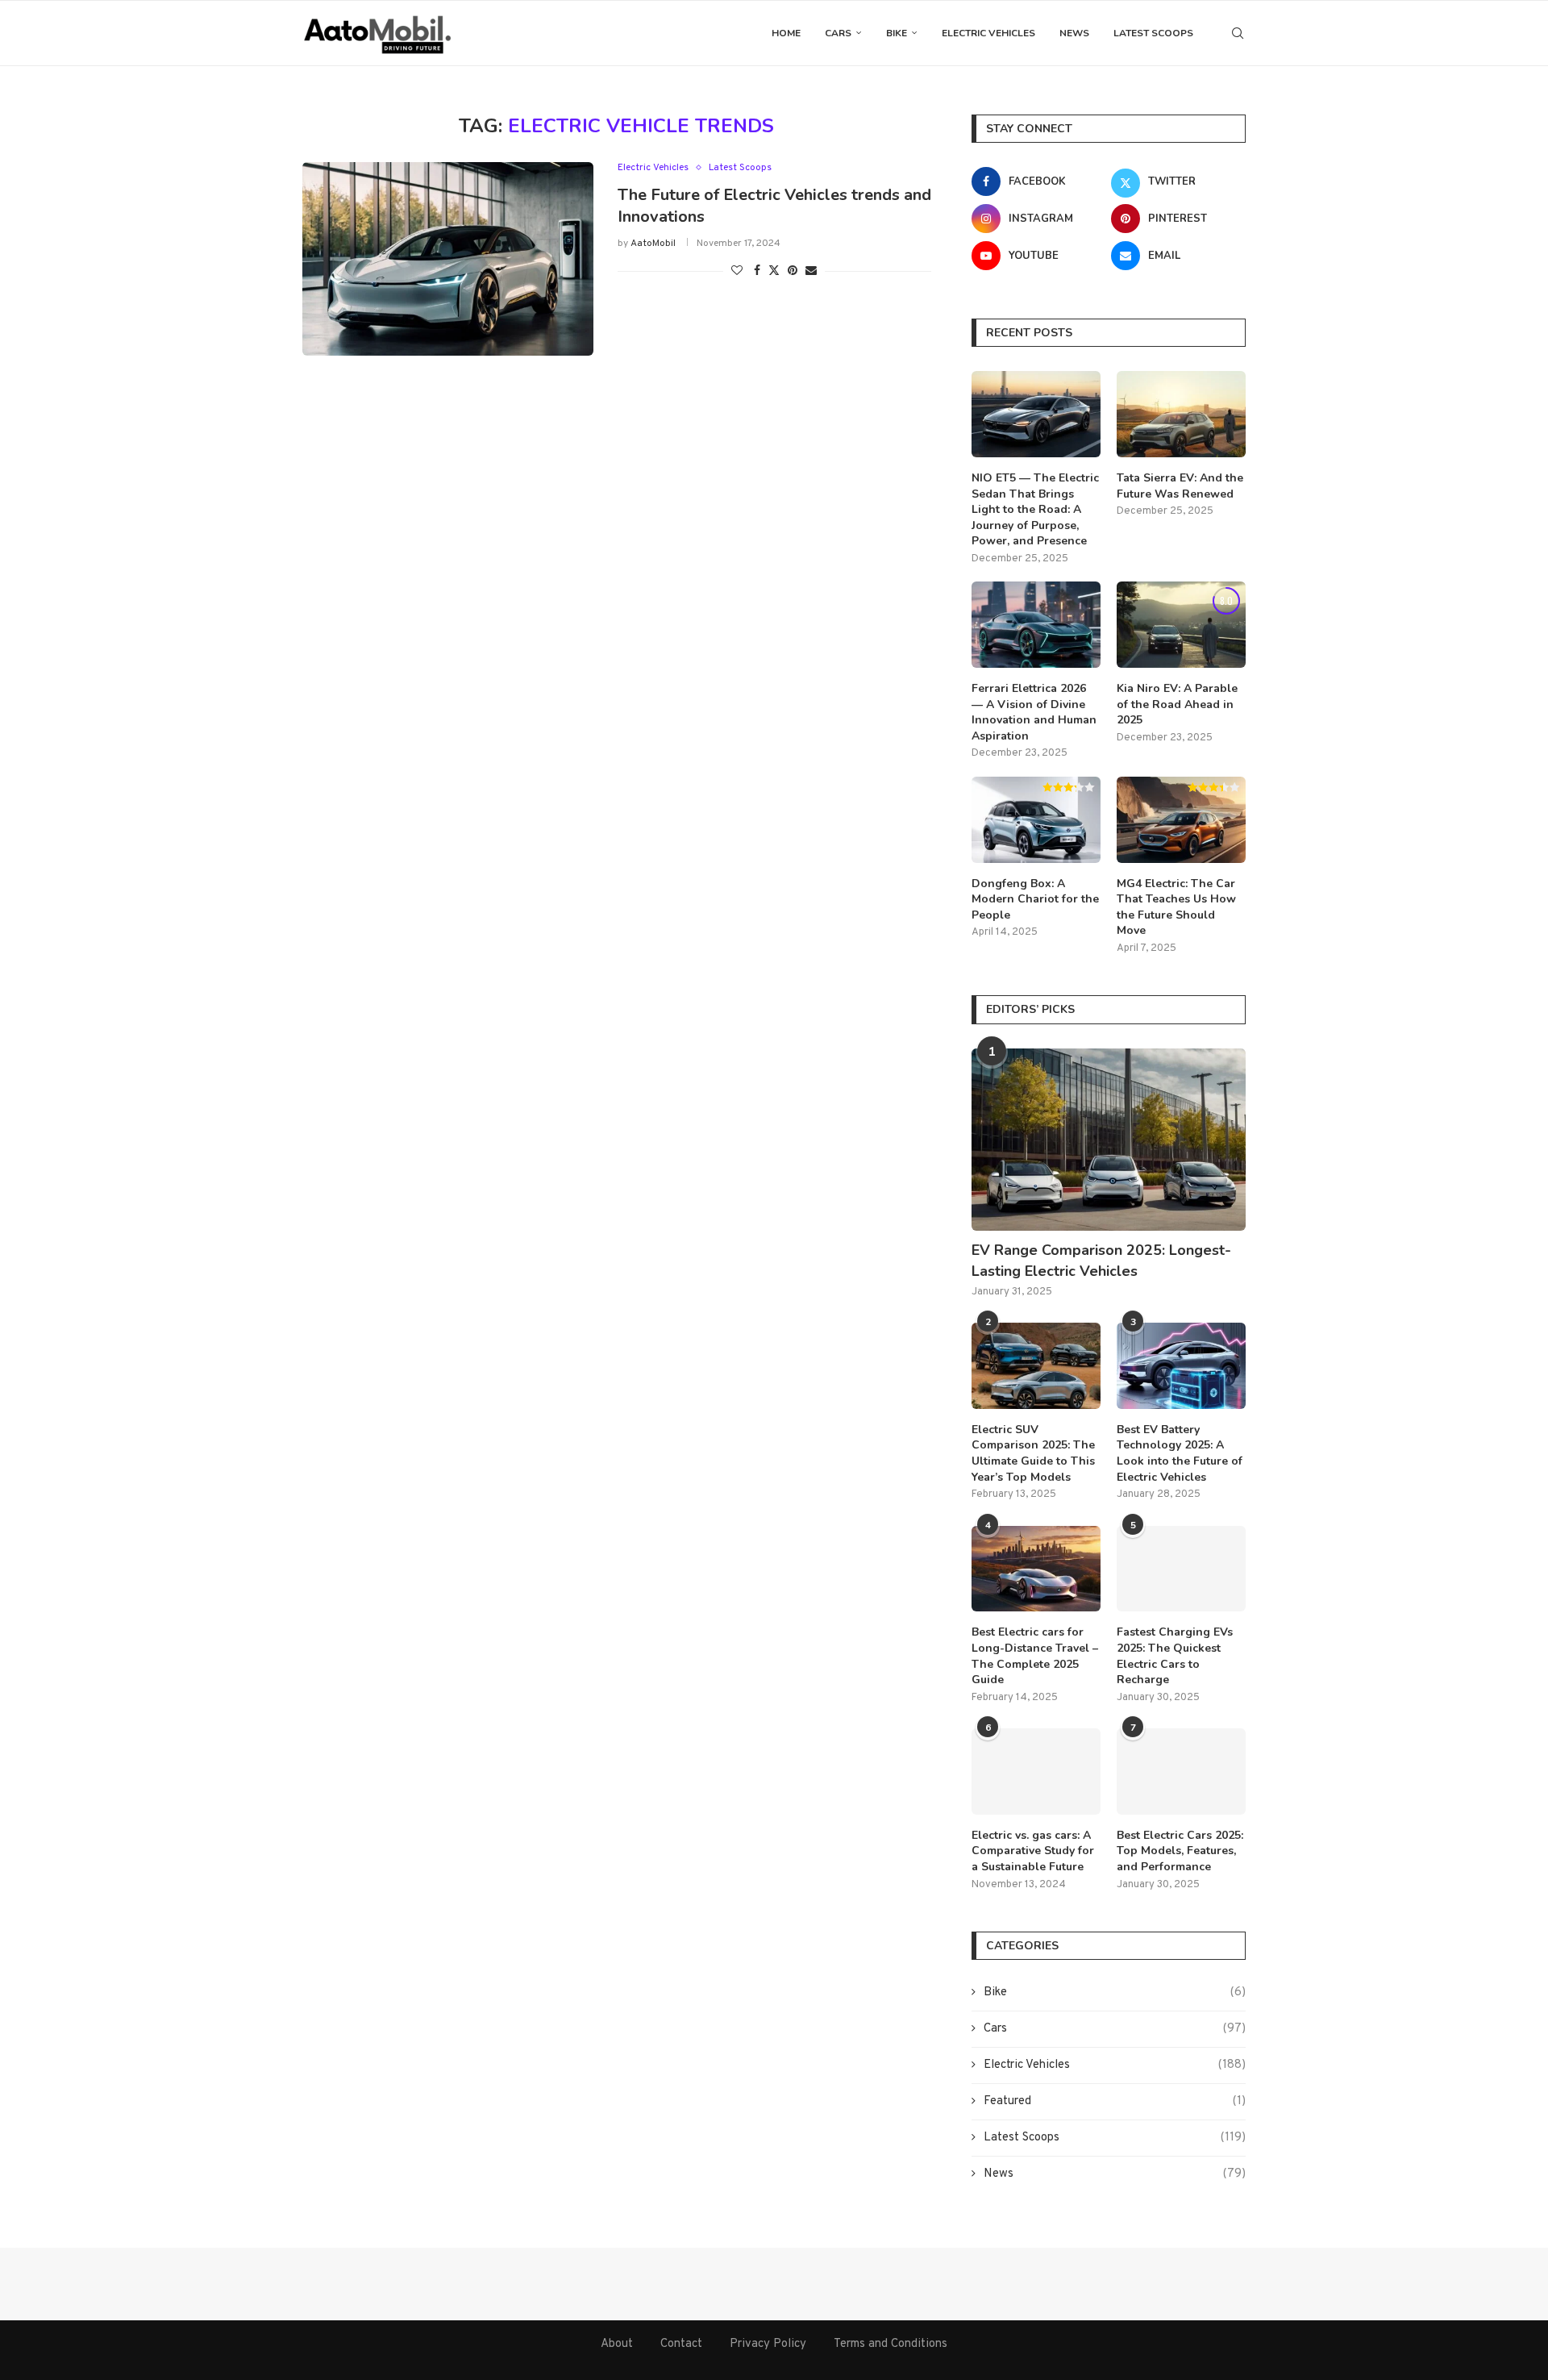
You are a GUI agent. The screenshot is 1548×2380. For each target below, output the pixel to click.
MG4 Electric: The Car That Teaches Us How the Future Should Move (1176, 907)
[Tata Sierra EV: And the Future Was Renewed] (1181, 414)
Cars (838, 33)
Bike (897, 33)
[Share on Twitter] (774, 271)
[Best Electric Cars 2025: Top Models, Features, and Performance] (1181, 1771)
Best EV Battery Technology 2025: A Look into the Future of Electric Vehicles (1180, 1453)
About (617, 2344)
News (1074, 33)
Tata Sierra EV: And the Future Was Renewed (1180, 486)
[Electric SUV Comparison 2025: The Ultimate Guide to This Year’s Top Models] (1036, 1366)
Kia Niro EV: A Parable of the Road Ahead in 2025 (1177, 704)
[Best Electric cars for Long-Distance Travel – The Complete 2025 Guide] (1036, 1569)
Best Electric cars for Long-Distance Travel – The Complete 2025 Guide (1035, 1656)
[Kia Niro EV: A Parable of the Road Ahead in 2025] (1181, 625)
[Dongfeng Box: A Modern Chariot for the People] (1036, 820)
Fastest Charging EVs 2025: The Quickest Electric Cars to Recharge (1175, 1656)
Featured (1115, 2101)
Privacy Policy (768, 2344)
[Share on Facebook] (757, 271)
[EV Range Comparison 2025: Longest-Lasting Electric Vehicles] (1109, 1140)
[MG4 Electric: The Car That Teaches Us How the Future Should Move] (1181, 820)
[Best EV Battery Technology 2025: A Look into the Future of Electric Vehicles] (1181, 1366)
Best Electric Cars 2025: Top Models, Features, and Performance (1180, 1851)
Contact (681, 2344)
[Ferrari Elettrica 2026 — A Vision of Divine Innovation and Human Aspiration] (1036, 625)
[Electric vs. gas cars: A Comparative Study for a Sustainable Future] (1036, 1771)
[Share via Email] (811, 271)
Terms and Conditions (891, 2344)
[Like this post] (737, 271)
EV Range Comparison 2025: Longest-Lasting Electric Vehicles (1101, 1260)
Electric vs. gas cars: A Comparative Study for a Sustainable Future (1033, 1851)
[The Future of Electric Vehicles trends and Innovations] (448, 259)
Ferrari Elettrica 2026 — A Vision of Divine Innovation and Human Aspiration (1034, 712)
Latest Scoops (1153, 33)
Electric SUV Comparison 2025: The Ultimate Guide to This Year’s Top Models (1033, 1453)
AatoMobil (653, 244)
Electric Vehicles (988, 33)
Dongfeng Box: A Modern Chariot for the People (1035, 899)
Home (786, 33)
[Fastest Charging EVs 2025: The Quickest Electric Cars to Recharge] (1181, 1569)
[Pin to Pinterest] (793, 271)
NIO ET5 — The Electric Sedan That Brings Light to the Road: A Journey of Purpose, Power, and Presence (1035, 509)
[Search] (1238, 33)
